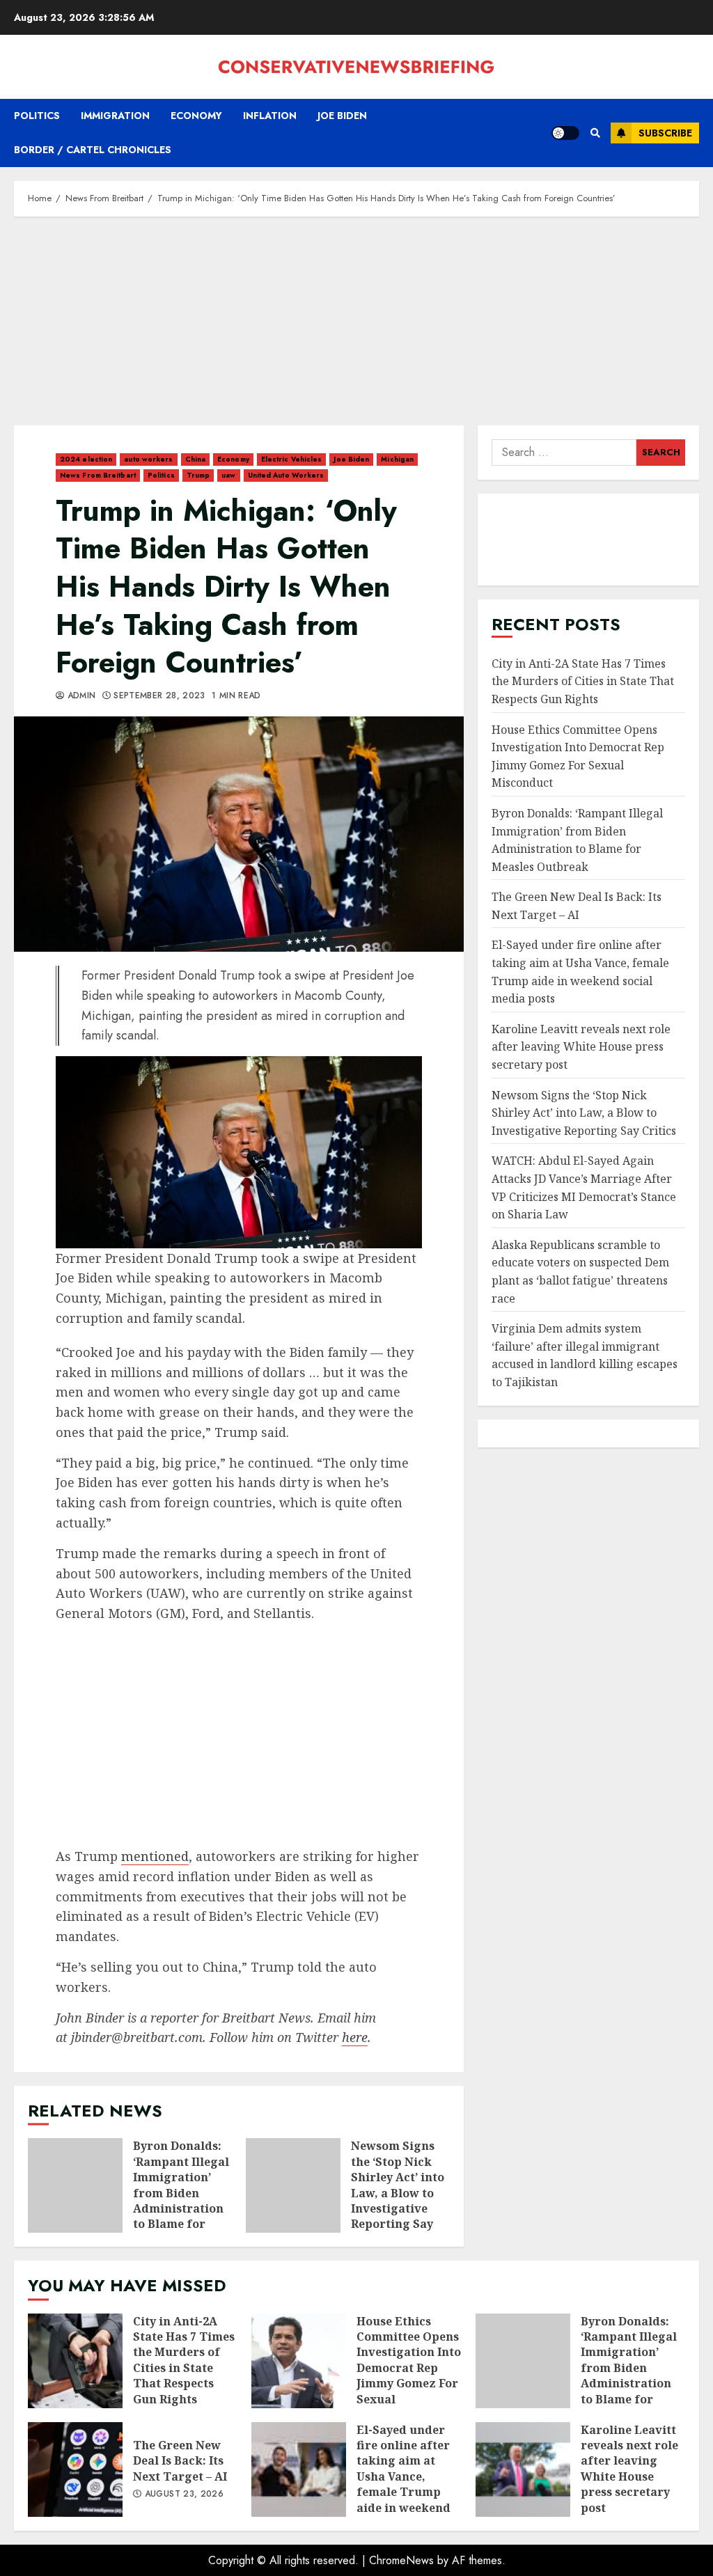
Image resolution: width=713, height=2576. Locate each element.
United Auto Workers (286, 475)
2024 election (86, 459)
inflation (270, 116)
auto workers (148, 459)
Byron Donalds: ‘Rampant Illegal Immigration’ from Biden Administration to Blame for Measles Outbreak (75, 2185)
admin (80, 696)
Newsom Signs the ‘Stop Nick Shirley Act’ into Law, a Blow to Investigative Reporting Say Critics (293, 2185)
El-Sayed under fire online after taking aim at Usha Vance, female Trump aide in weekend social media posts (299, 2469)
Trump (198, 475)
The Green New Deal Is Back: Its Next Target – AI (75, 2469)
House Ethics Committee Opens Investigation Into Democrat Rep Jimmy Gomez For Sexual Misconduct (299, 2361)
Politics (37, 116)
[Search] (595, 133)
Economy (196, 116)
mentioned (155, 1856)
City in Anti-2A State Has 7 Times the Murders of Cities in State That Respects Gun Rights (583, 681)
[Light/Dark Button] (565, 133)
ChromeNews (401, 2560)
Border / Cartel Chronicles (93, 150)
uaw (228, 475)
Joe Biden (342, 116)
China (196, 459)
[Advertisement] (356, 328)
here (355, 2037)
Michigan (397, 459)
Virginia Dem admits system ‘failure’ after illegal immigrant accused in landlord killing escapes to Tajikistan (585, 1355)
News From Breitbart (98, 475)
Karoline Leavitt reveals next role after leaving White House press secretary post (581, 1047)
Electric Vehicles (292, 459)
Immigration (115, 116)
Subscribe (665, 133)
